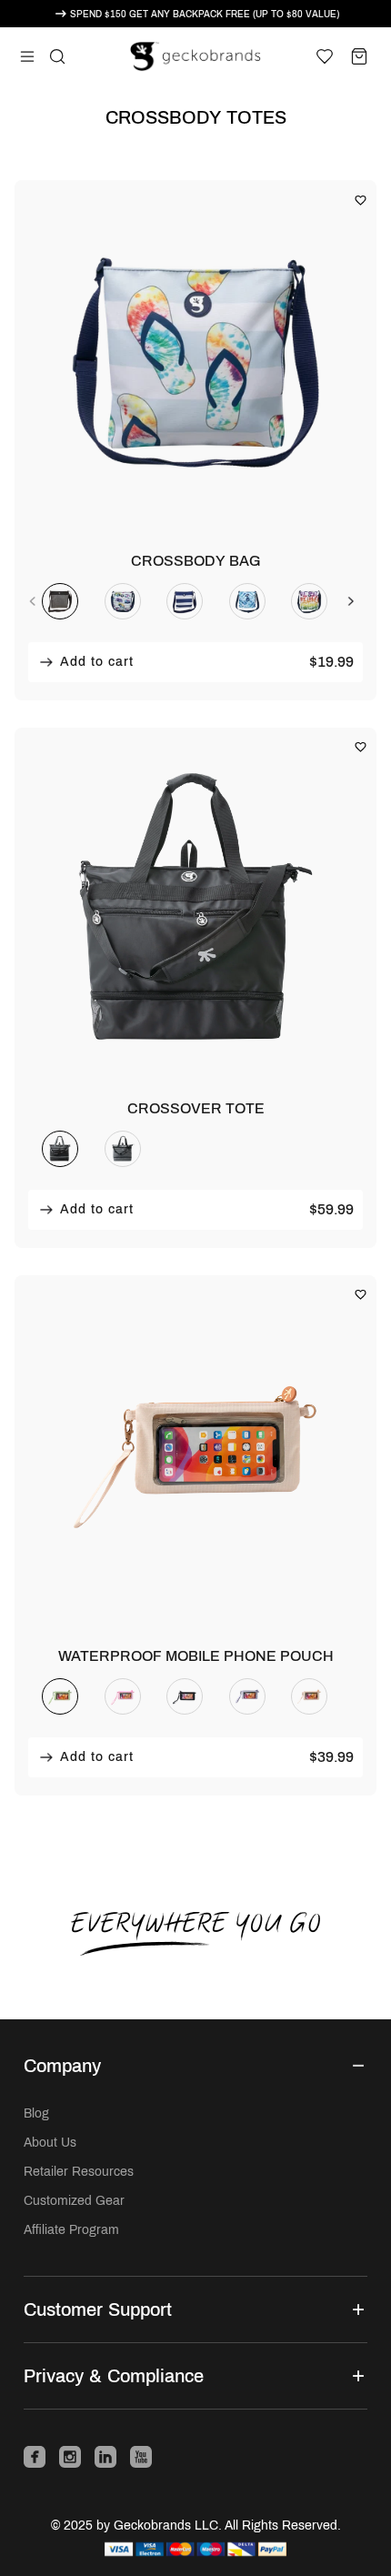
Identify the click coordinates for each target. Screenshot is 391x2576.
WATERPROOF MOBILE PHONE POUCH (196, 1656)
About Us (50, 2143)
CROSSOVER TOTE (196, 1108)
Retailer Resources (79, 2172)
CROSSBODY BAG (195, 561)
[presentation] (33, 601)
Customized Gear (74, 2201)
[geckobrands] (196, 56)
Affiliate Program (71, 2230)
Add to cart (94, 662)
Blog (36, 2113)
